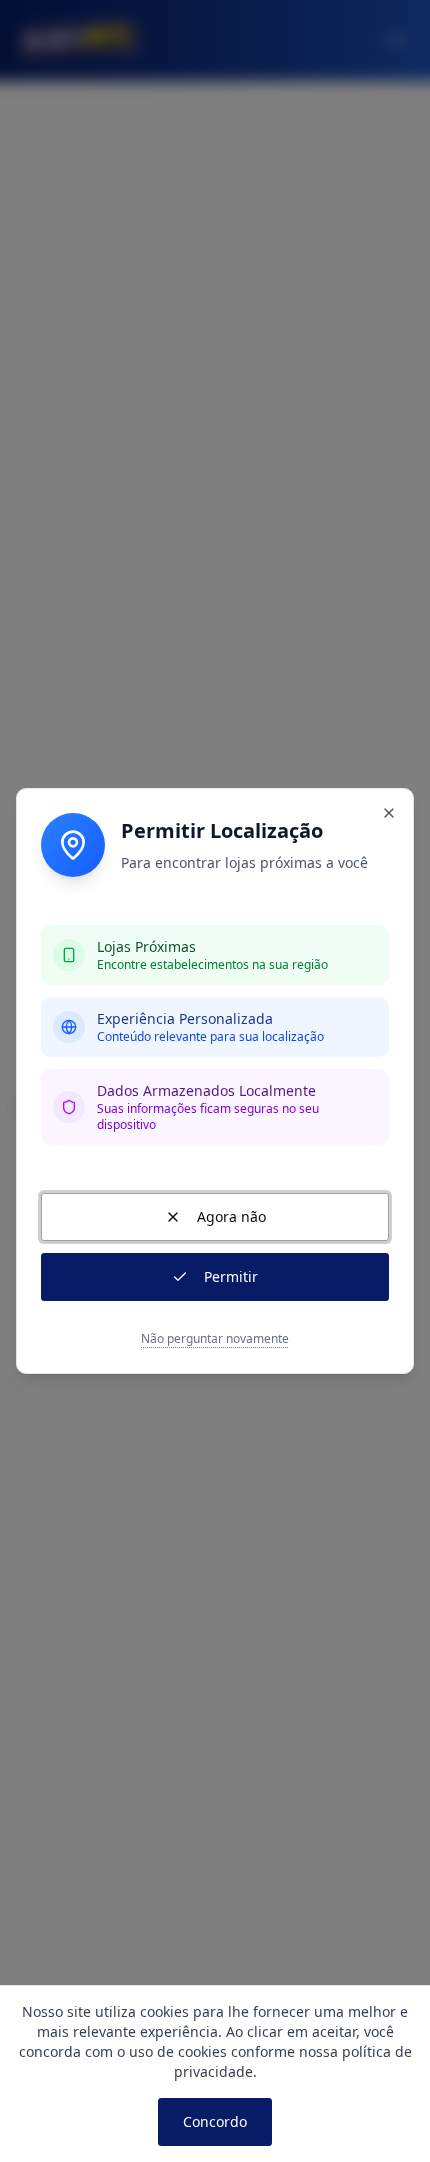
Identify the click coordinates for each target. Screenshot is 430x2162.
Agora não (231, 1216)
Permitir (231, 1276)
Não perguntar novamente (215, 1339)
